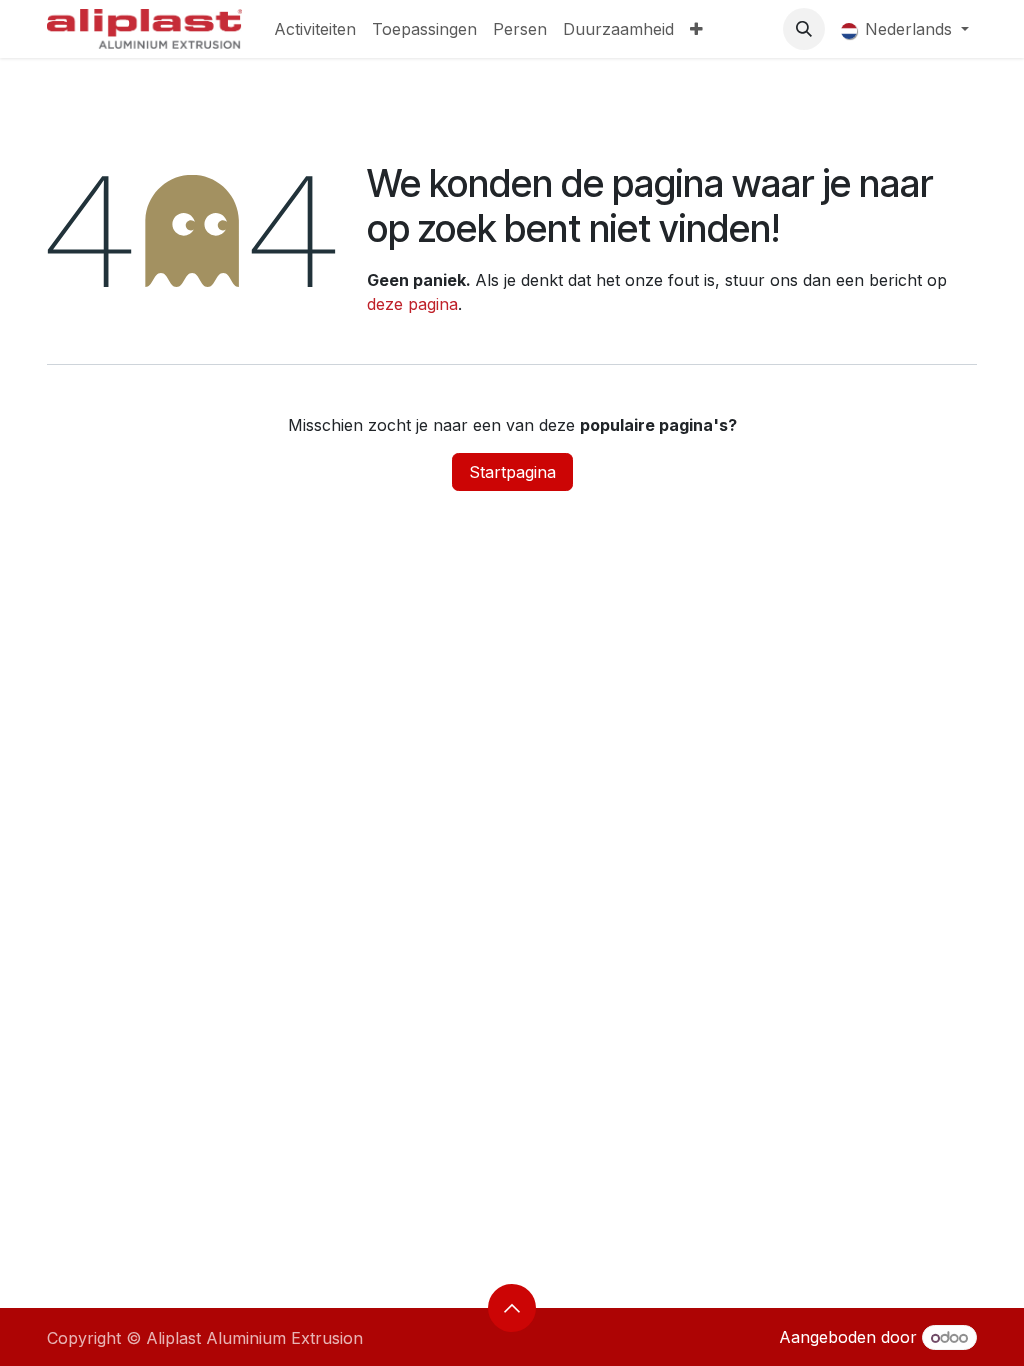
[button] (804, 29)
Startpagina (512, 472)
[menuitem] (315, 29)
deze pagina (412, 304)
